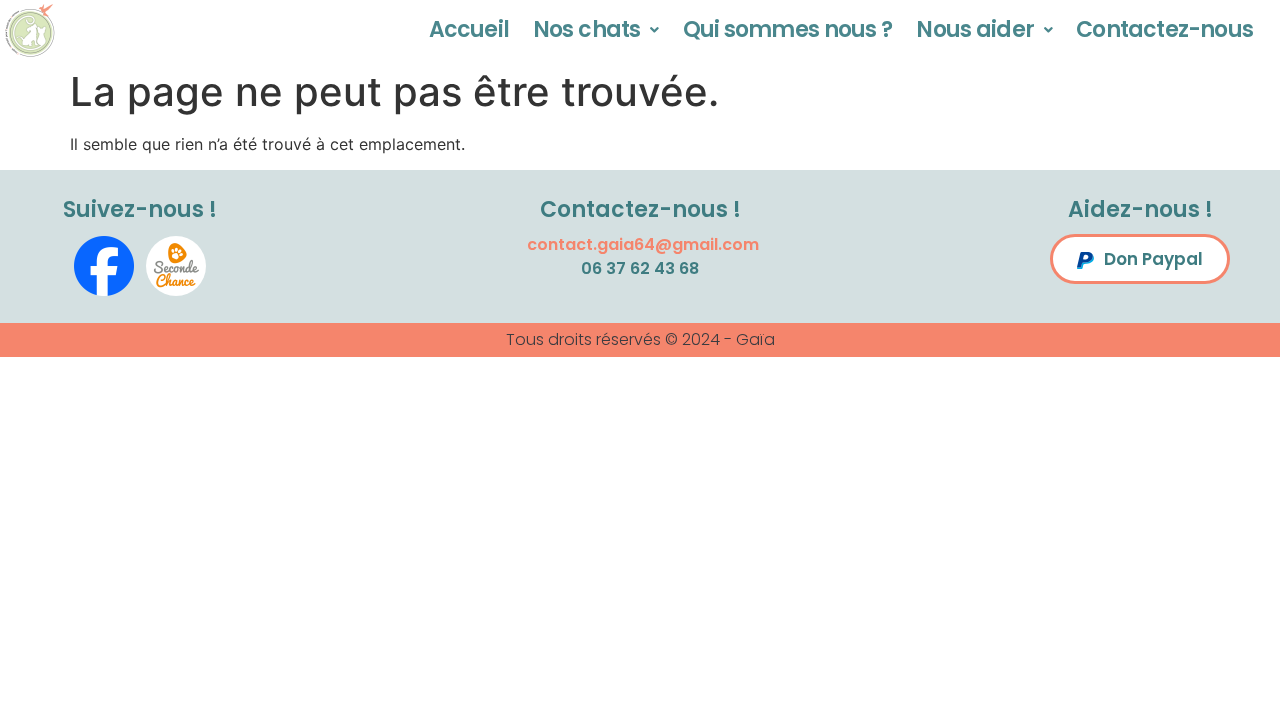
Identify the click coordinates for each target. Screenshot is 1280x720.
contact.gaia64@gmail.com (643, 244)
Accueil (469, 29)
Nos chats (586, 29)
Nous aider (975, 29)
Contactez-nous (1164, 29)
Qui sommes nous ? (788, 29)
